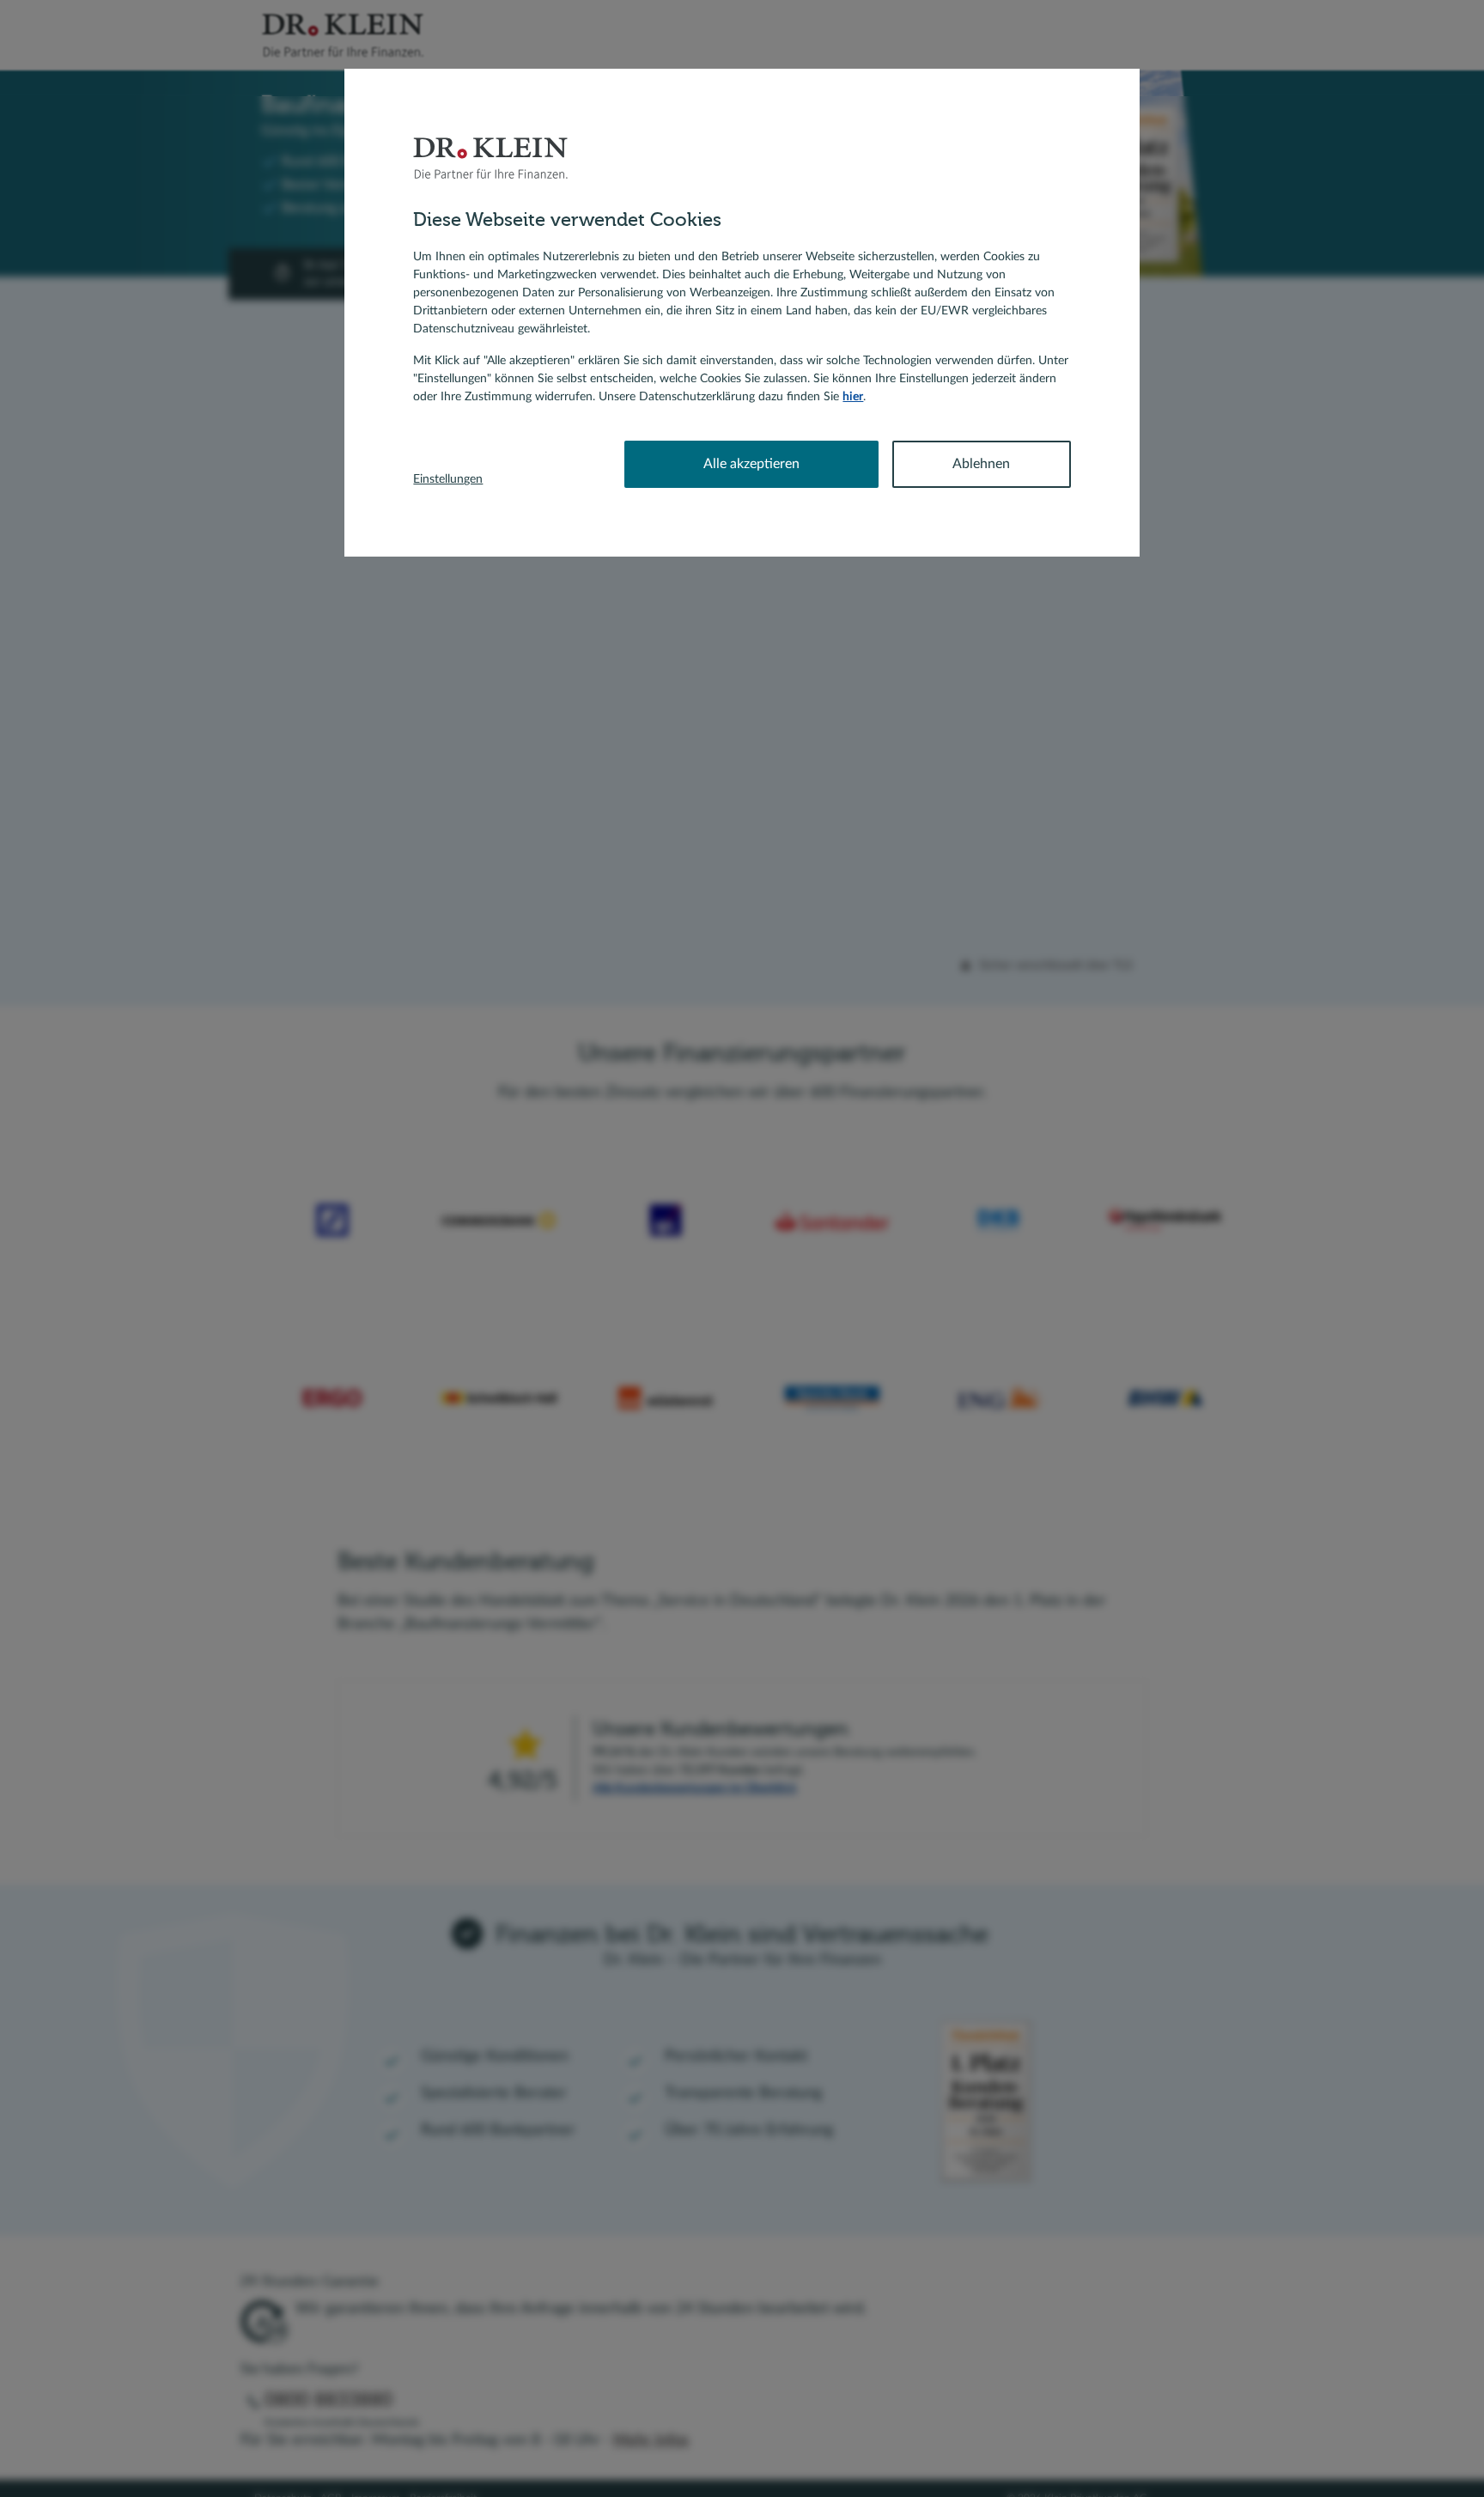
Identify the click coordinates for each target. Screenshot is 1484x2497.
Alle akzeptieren (751, 464)
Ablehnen (981, 464)
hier (853, 397)
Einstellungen (448, 479)
